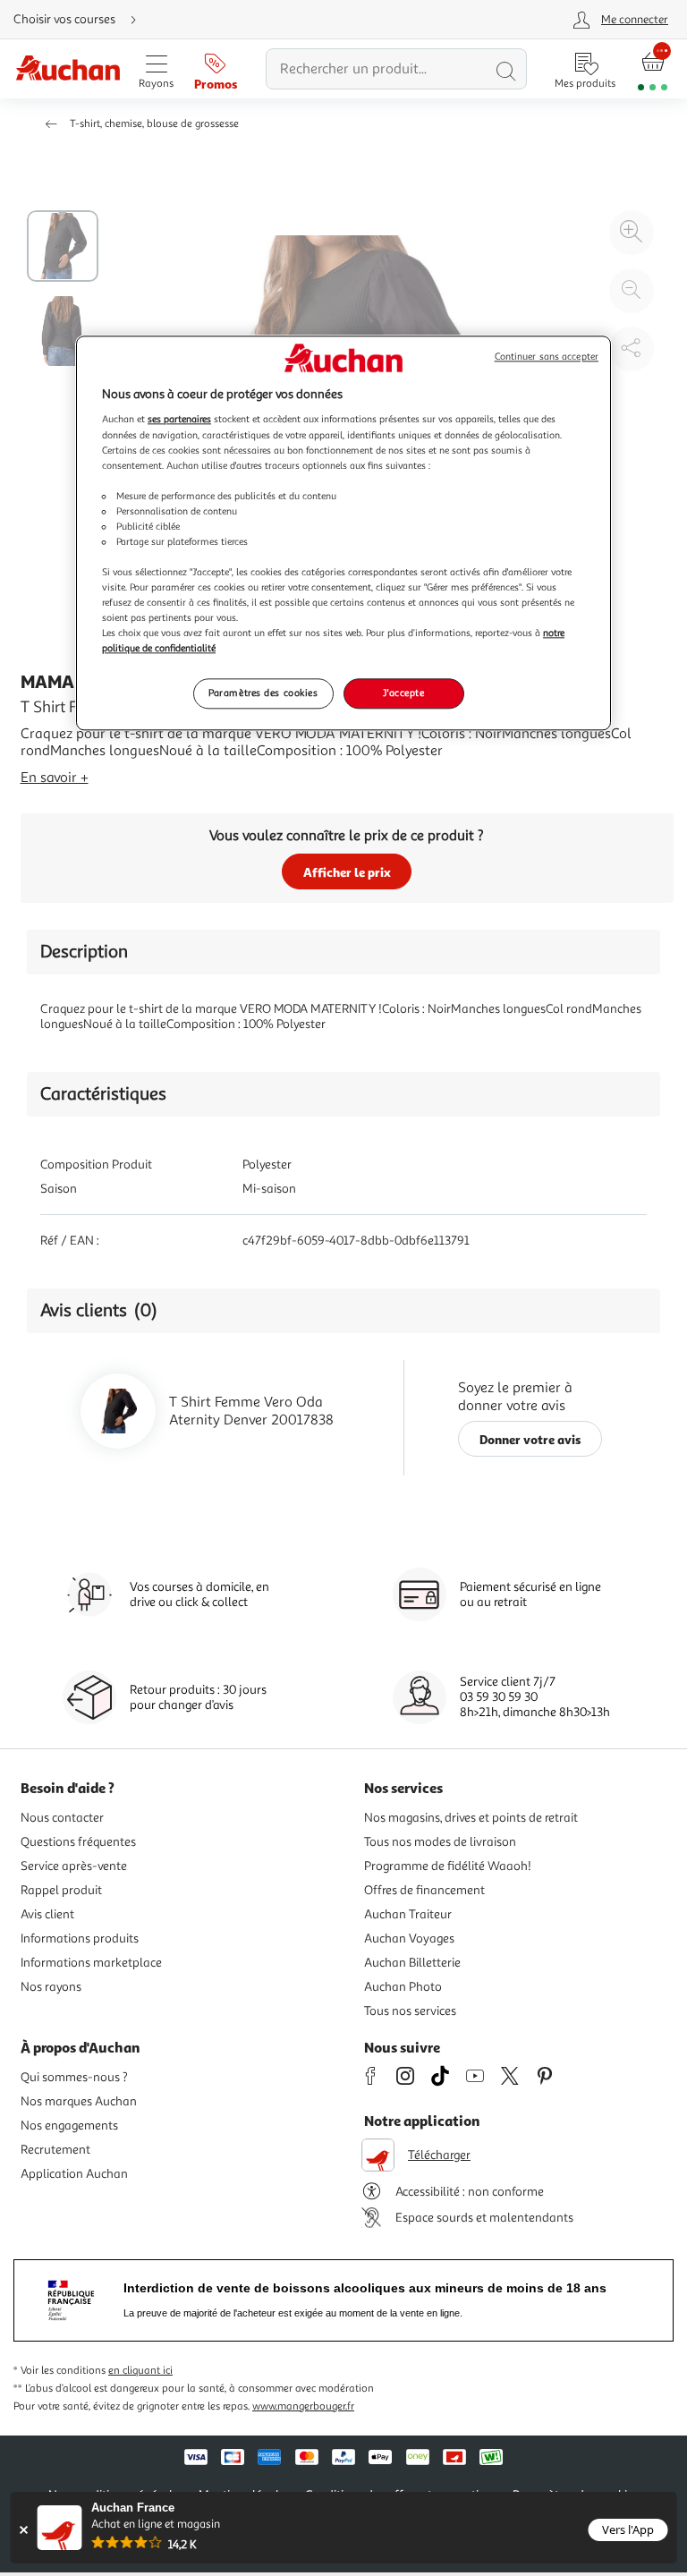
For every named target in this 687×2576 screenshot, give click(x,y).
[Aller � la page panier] (653, 69)
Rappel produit (61, 1890)
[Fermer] (24, 2530)
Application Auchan (74, 2174)
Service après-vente (74, 1866)
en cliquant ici (140, 2371)
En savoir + (55, 778)
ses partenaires (179, 420)
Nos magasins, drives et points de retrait (471, 1818)
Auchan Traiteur (408, 1914)
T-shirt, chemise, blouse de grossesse (154, 124)
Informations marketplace (91, 1963)
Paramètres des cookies (263, 693)
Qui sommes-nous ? (74, 2077)
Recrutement (55, 2150)
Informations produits (80, 1938)
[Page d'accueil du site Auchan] (68, 69)
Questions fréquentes (78, 1842)
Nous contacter (62, 1818)
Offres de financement (424, 1890)
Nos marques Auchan (79, 2101)
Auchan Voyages (409, 1938)
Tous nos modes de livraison (440, 1842)
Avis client (47, 1914)
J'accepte (403, 693)
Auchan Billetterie (412, 1963)
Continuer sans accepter (547, 357)
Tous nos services (410, 2011)
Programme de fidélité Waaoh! (448, 1866)
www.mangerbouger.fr (303, 2406)
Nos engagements (69, 2125)
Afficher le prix (347, 872)
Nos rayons (51, 1987)
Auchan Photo (403, 1987)
